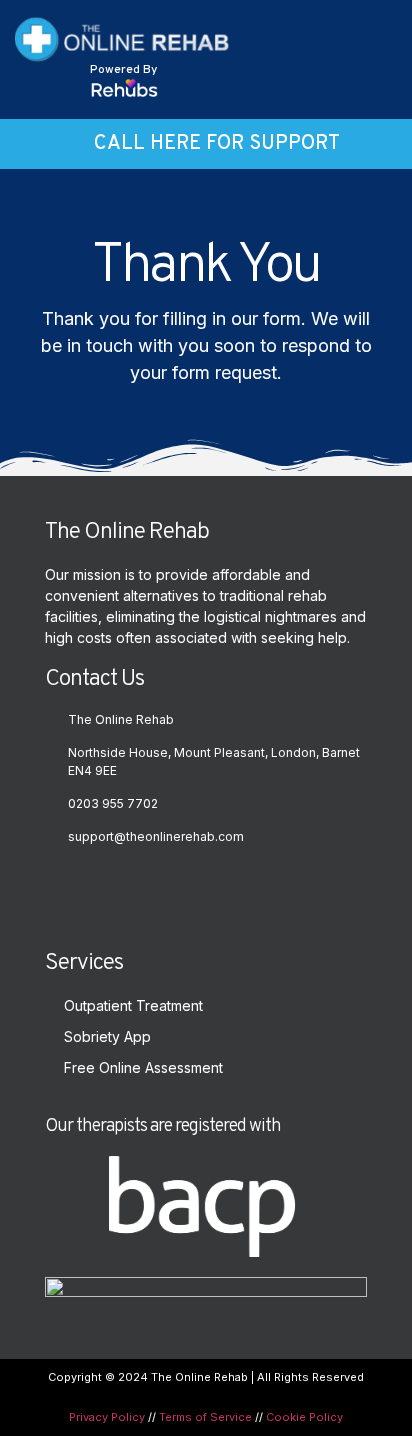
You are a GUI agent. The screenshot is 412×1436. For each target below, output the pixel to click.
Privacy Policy (107, 1417)
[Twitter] (65, 886)
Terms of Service (205, 1417)
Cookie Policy (304, 1417)
